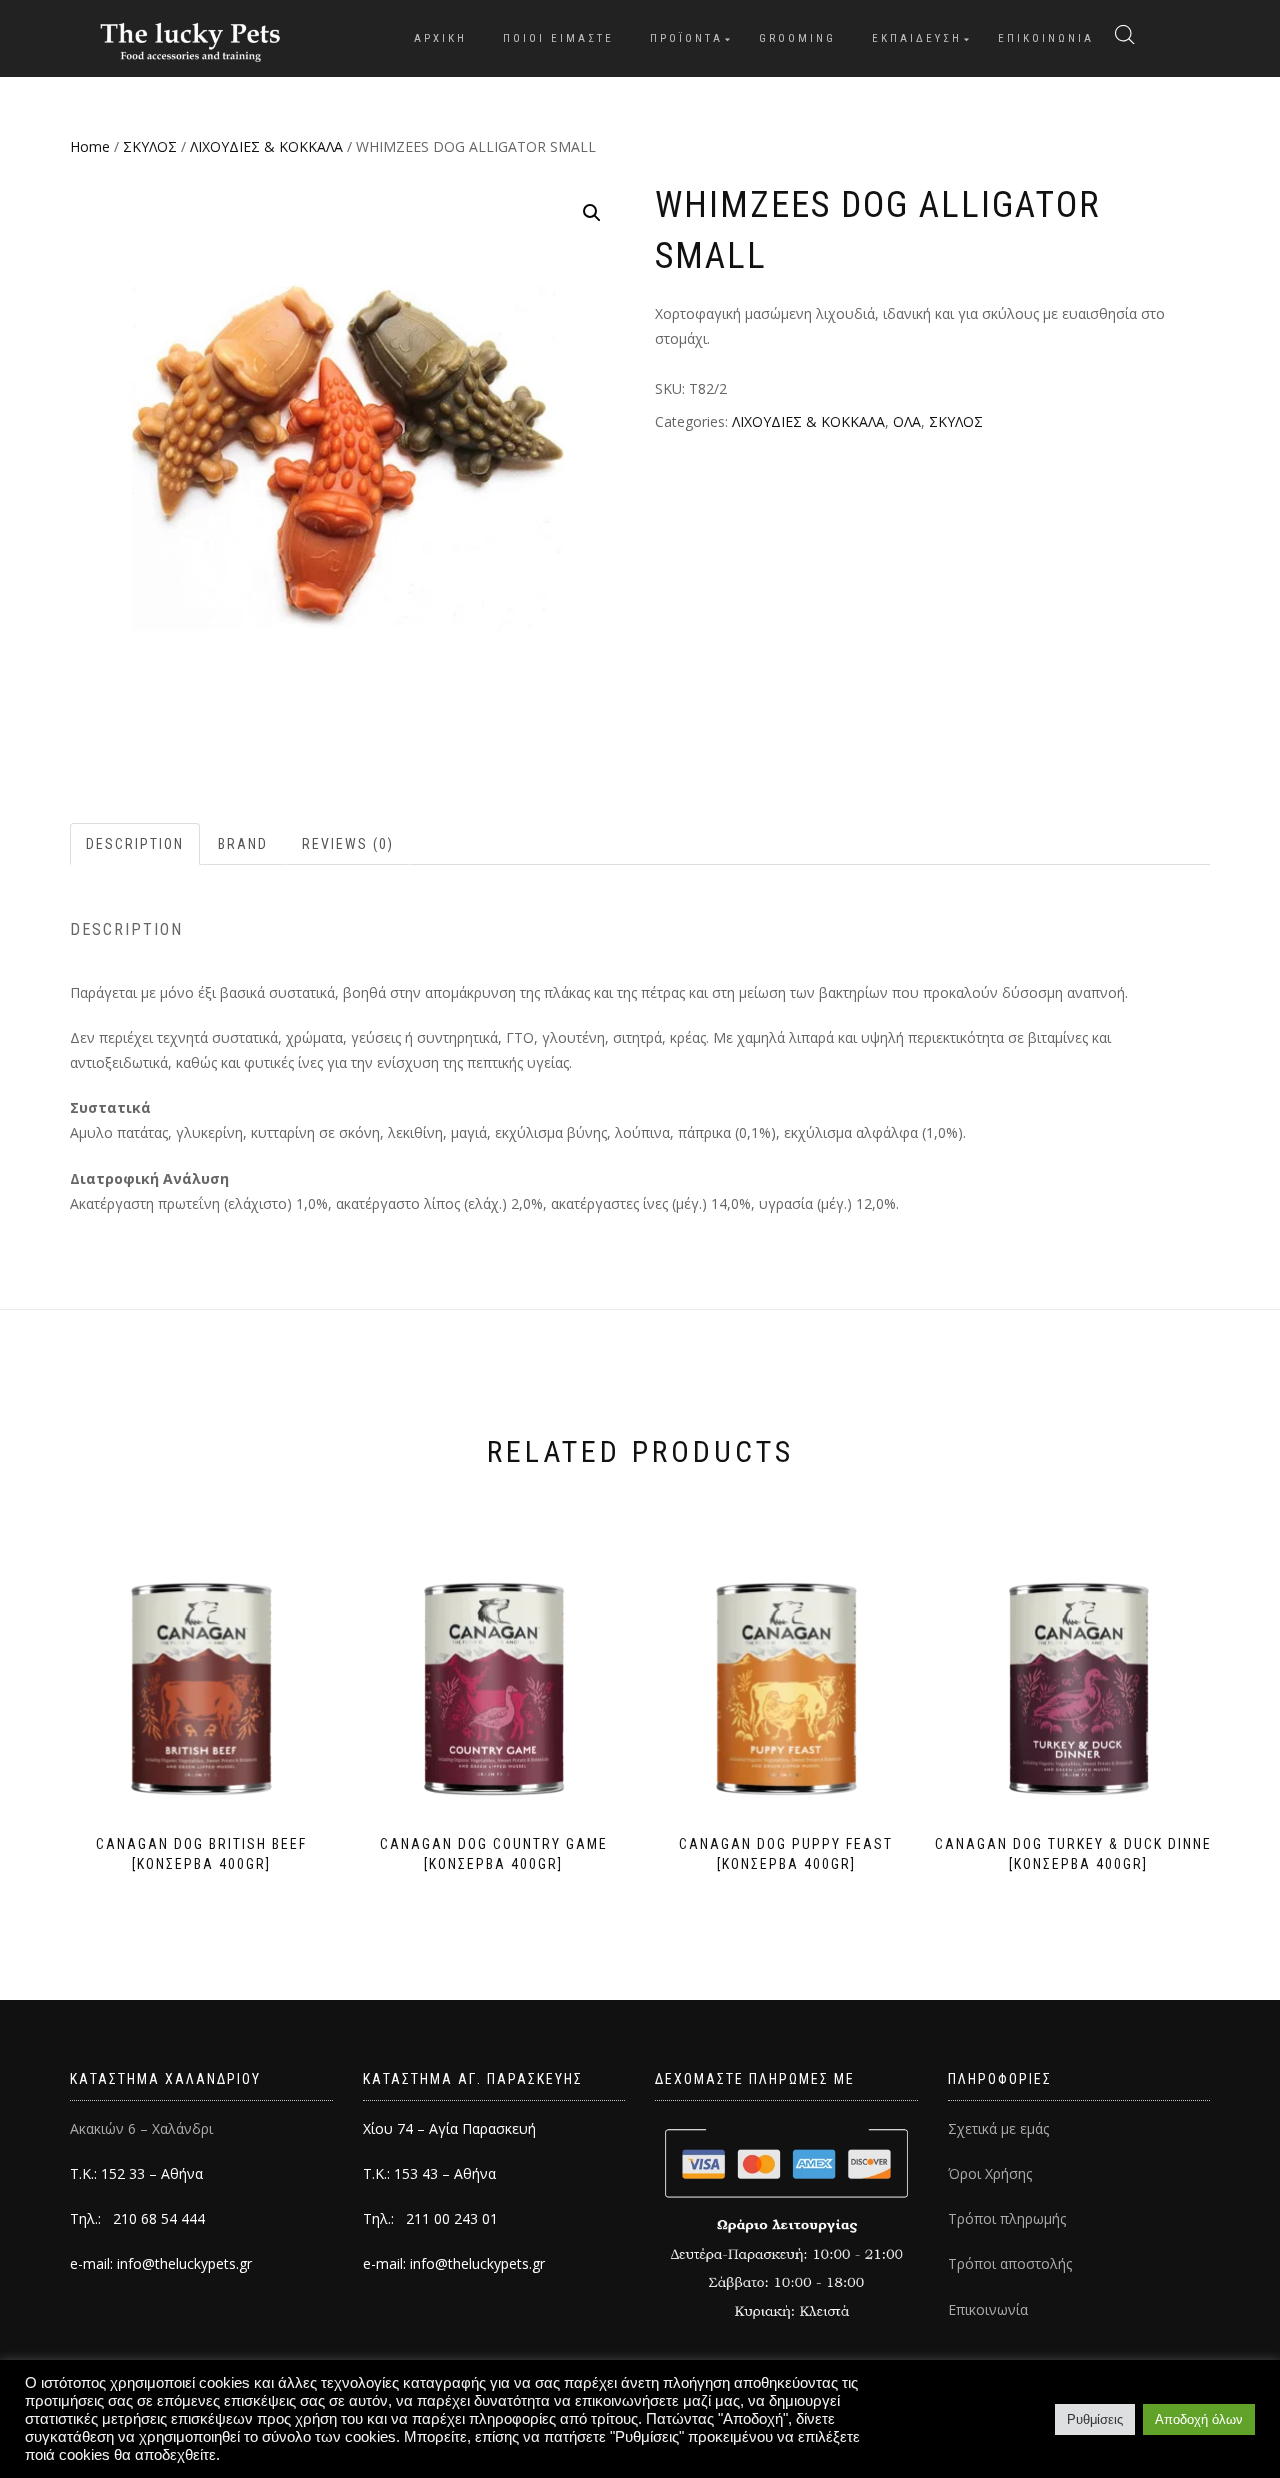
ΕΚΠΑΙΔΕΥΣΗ (917, 38)
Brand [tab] (243, 844)
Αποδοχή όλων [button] (1199, 2419)
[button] (592, 213)
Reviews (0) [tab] (348, 844)
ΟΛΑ (907, 421)
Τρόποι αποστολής (1010, 2263)
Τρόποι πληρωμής (1007, 2218)
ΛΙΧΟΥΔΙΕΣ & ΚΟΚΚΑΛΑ (266, 146)
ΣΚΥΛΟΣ (150, 146)
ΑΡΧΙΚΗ (440, 38)
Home (90, 146)
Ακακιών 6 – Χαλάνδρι (141, 2128)
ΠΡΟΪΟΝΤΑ (686, 38)
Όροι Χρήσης (990, 2173)
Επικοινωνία (988, 2309)
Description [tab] (135, 844)
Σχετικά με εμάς (998, 2128)
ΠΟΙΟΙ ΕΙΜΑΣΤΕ (558, 38)
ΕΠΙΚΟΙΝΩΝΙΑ (1046, 38)
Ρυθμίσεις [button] (1095, 2419)
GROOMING (797, 38)
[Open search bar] (1125, 35)
